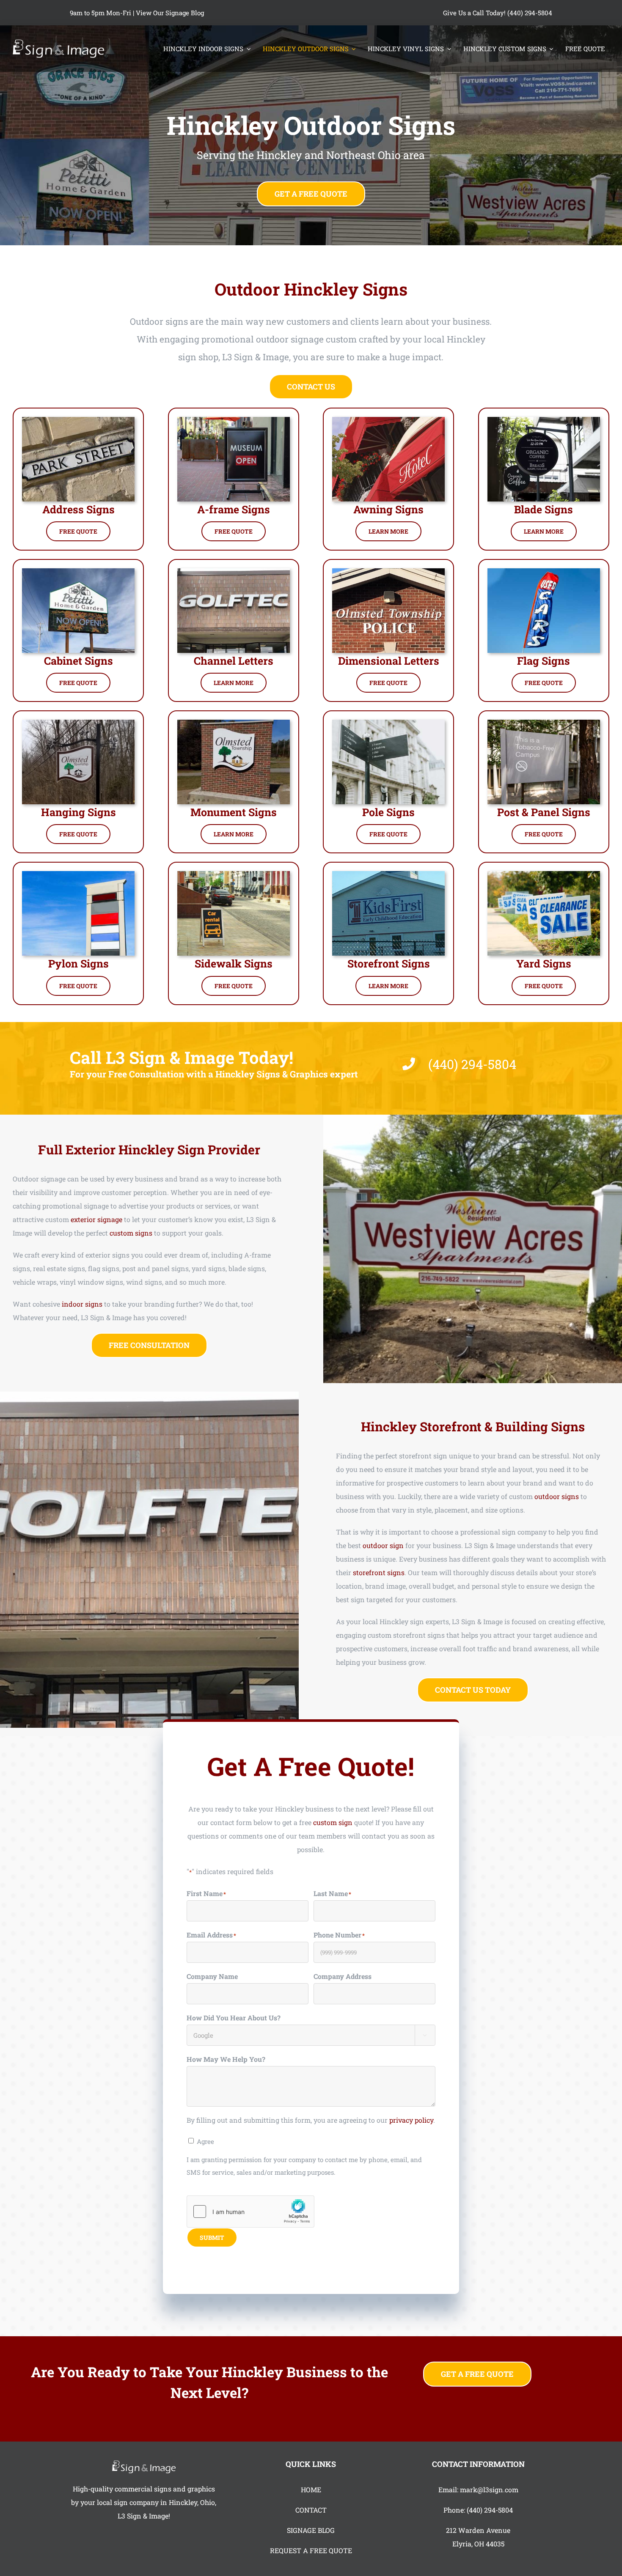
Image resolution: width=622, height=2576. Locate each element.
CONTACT (311, 2510)
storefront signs (379, 1572)
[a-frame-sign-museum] (234, 420)
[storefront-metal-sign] (388, 874)
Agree (205, 2141)
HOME (311, 2490)
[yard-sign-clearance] (544, 874)
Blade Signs (544, 509)
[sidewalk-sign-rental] (234, 874)
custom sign (333, 1822)
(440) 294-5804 (490, 2510)
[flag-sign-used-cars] (544, 571)
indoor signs (82, 1304)
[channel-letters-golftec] (234, 571)
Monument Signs (234, 812)
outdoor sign (383, 1545)
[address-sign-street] (78, 420)
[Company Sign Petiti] (78, 571)
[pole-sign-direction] (388, 723)
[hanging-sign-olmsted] (78, 723)
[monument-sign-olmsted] (234, 723)
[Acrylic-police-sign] (388, 571)
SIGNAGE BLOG (311, 2530)
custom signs (131, 1233)
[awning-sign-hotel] (388, 420)
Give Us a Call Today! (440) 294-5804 (498, 13)
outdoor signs (557, 1496)
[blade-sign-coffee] (544, 420)
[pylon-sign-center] (78, 874)
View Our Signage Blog (170, 13)
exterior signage (96, 1219)
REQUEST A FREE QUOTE (311, 2550)
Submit (212, 2238)
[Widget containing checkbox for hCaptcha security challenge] (250, 2212)
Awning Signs (388, 509)
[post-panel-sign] (544, 723)
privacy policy (411, 2120)
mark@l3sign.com (489, 2490)
